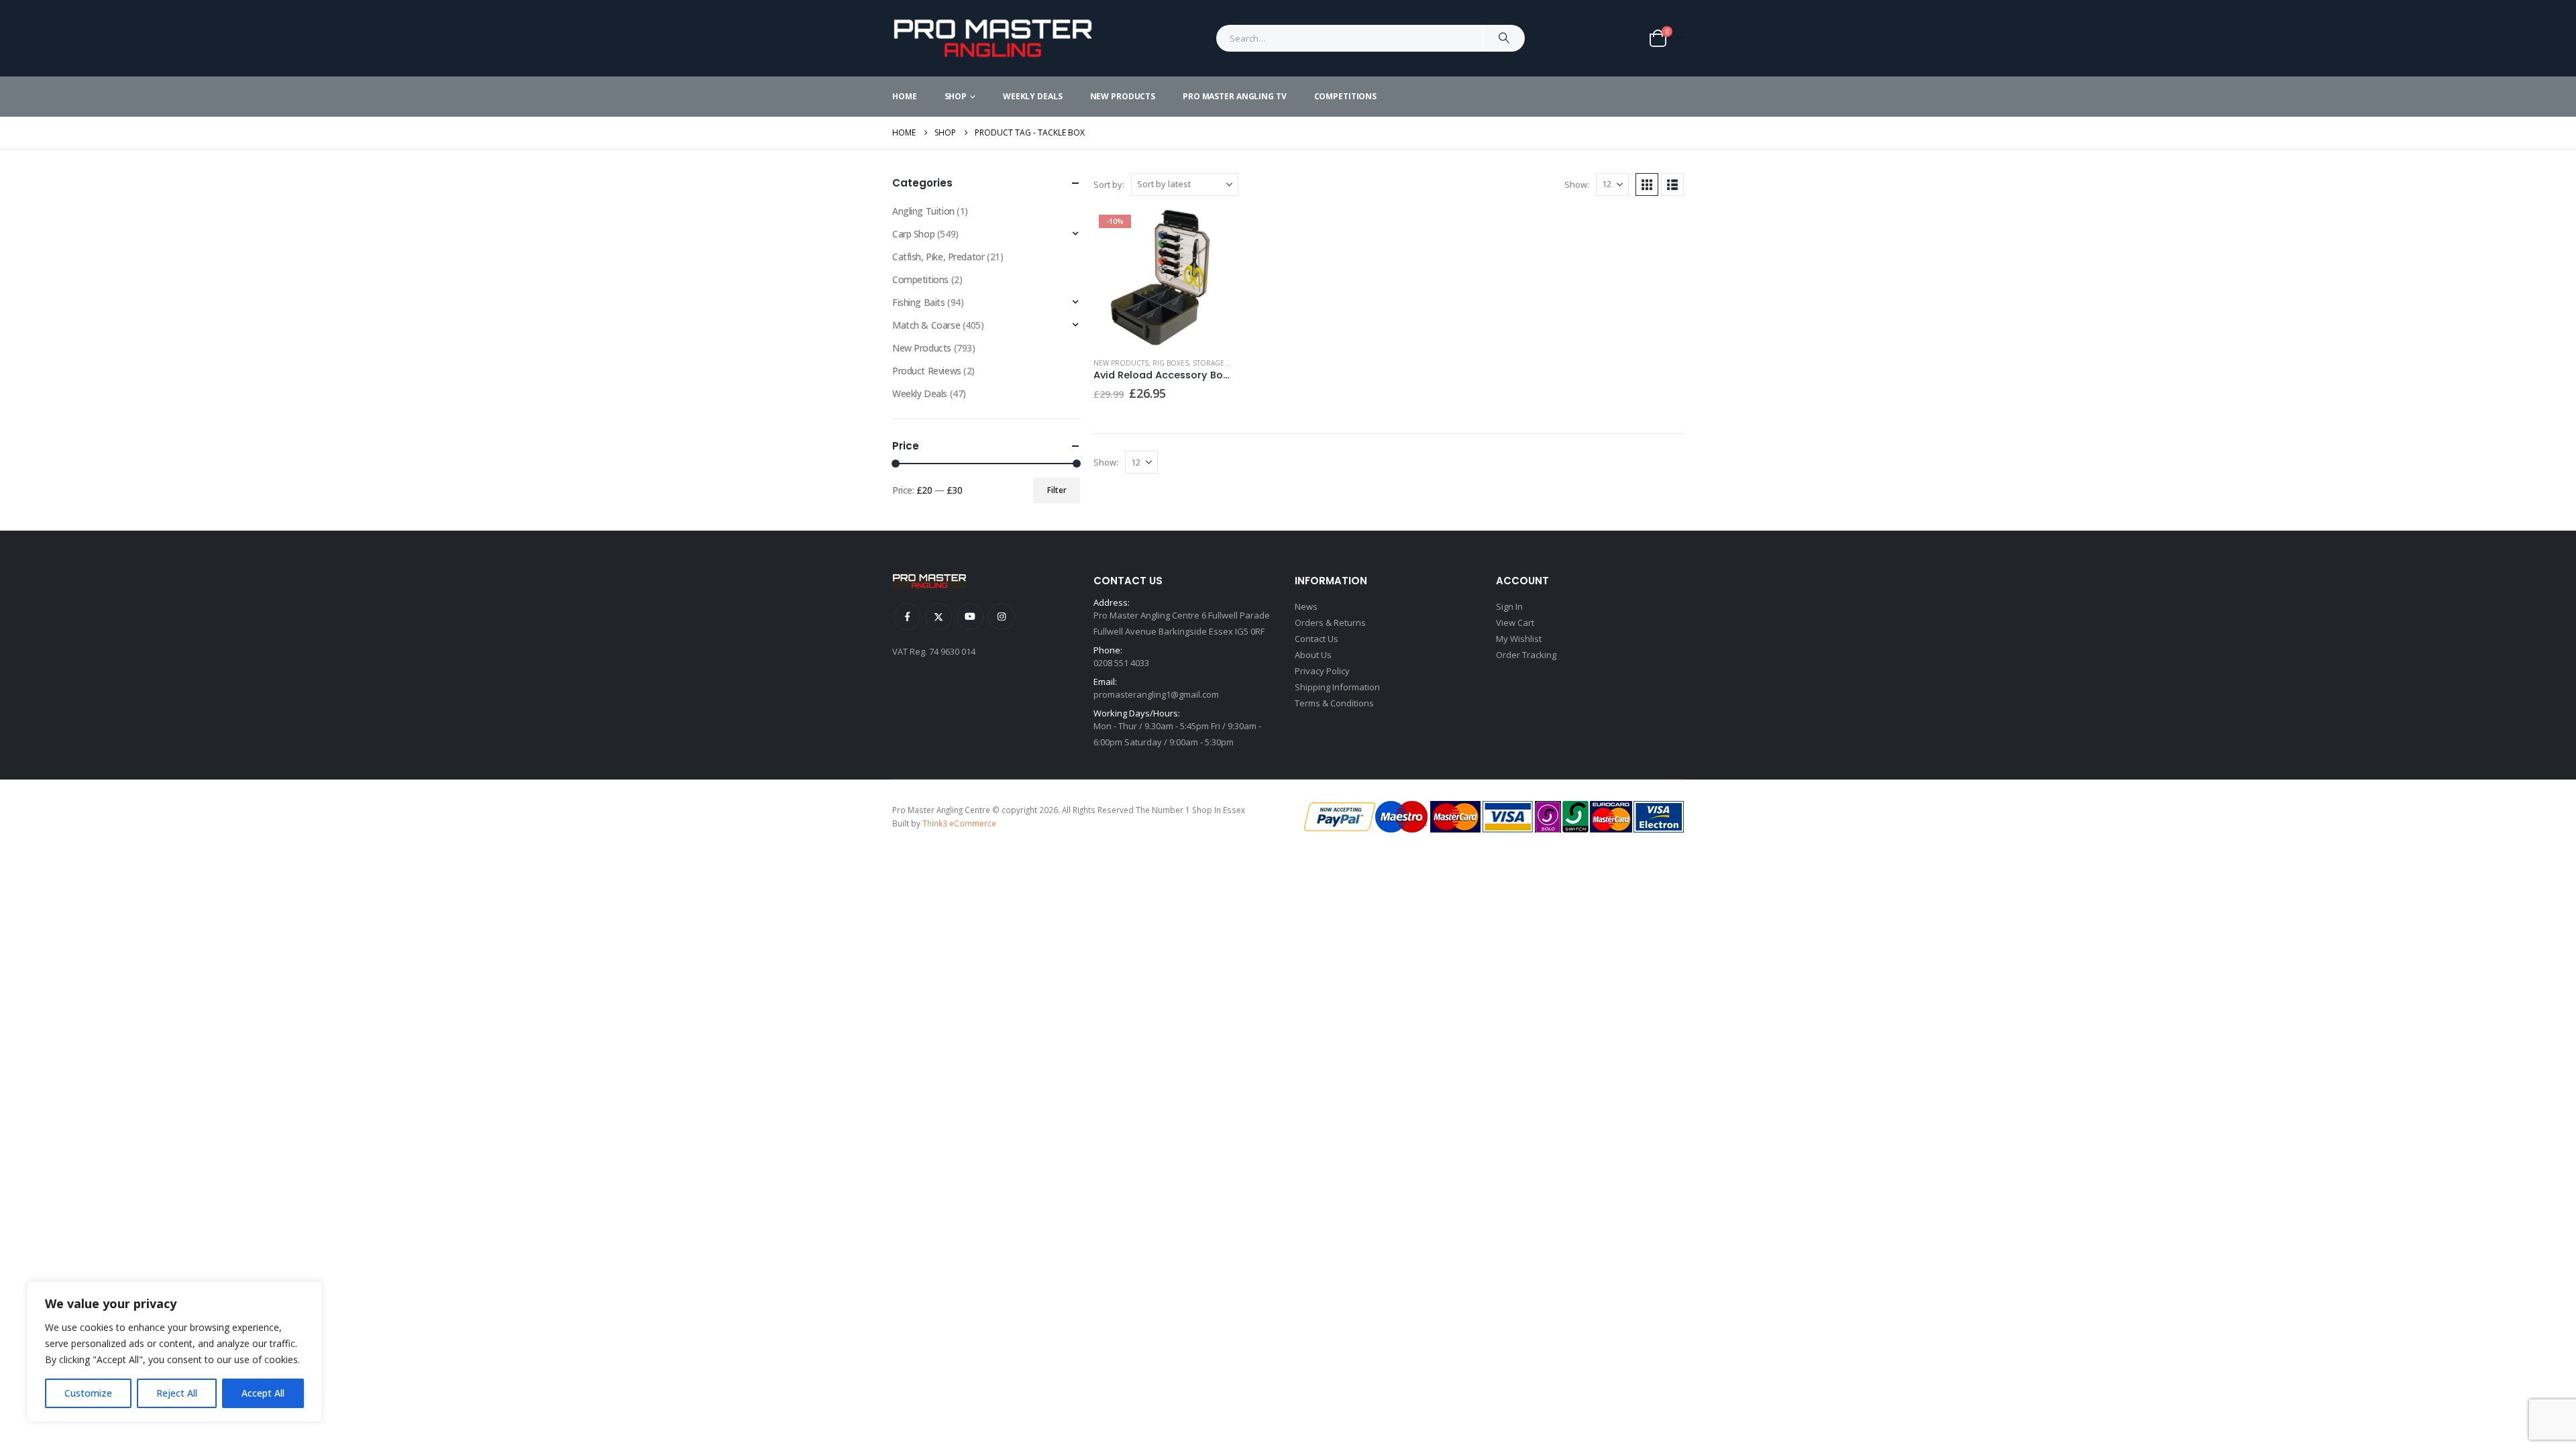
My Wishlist (1519, 639)
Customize (88, 1393)
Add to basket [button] (1209, 231)
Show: (1577, 184)
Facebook (907, 616)
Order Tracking (1526, 655)
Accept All (263, 1393)
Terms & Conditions (1334, 703)
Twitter (938, 616)
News (1306, 606)
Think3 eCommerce (959, 823)
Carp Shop (913, 234)
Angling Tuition (923, 211)
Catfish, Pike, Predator (938, 257)
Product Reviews (927, 371)
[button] (1647, 184)
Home (905, 96)
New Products (1123, 96)
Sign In (1509, 606)
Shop (956, 96)
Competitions (1346, 96)
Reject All (177, 1393)
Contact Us (1317, 639)
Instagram (1002, 616)
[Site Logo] (993, 38)
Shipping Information (1337, 687)
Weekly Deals (1033, 96)
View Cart (1515, 623)
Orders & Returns (1330, 623)
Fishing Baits (919, 302)
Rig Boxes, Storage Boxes (1200, 363)
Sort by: (1109, 184)
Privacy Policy (1322, 671)
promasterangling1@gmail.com (1156, 694)
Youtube (970, 616)
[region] (174, 1352)
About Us (1313, 655)
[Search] (1504, 38)
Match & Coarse (926, 325)
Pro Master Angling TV (1234, 96)
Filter (1057, 490)
